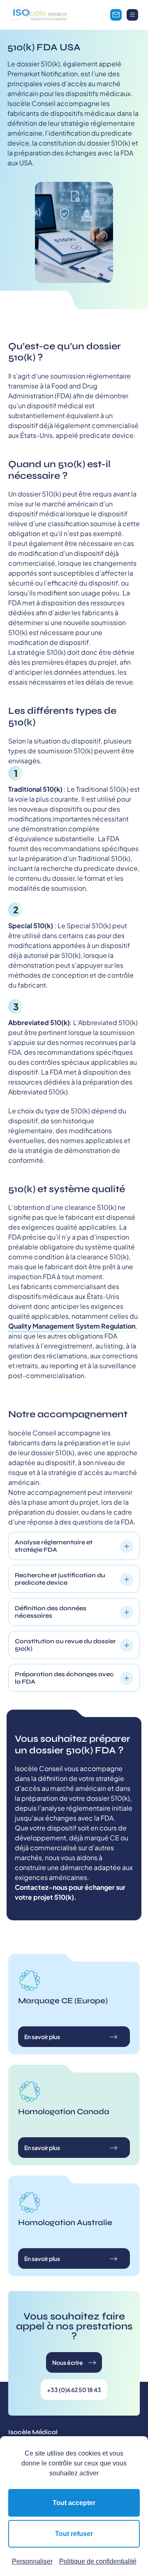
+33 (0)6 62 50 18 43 (74, 2390)
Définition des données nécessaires (51, 1612)
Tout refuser (74, 2534)
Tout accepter (74, 2503)
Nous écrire (68, 2362)
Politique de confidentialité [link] (98, 2561)
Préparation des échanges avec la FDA (64, 1678)
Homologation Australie (65, 2222)
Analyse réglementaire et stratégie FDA (54, 1546)
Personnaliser (32, 2561)
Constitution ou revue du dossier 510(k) (65, 1645)
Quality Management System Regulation (72, 1326)
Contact (116, 15)
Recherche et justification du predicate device (60, 1579)
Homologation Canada (64, 2111)
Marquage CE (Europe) (63, 2001)
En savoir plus (42, 2037)
